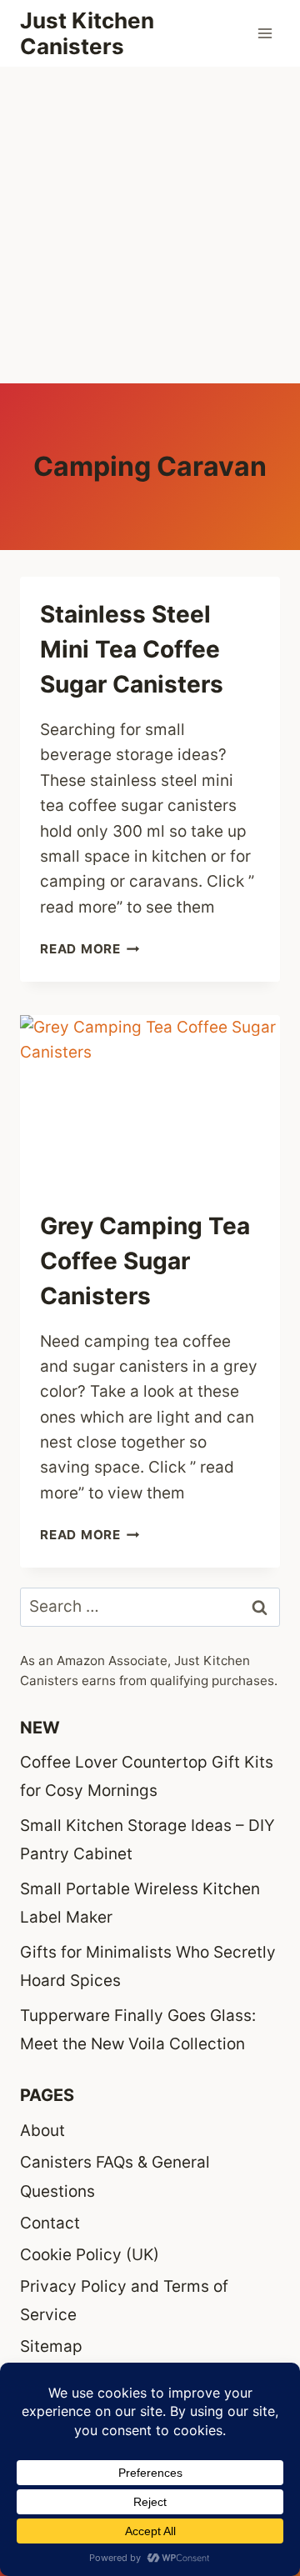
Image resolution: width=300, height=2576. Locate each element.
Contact (50, 2223)
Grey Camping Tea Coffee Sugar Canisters (145, 1261)
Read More (90, 949)
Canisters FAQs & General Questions (115, 2176)
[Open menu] (265, 33)
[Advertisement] (150, 225)
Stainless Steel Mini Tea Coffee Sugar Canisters (132, 649)
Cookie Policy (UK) (90, 2255)
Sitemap (51, 2346)
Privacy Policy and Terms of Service (124, 2301)
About (42, 2131)
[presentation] (150, 1102)
